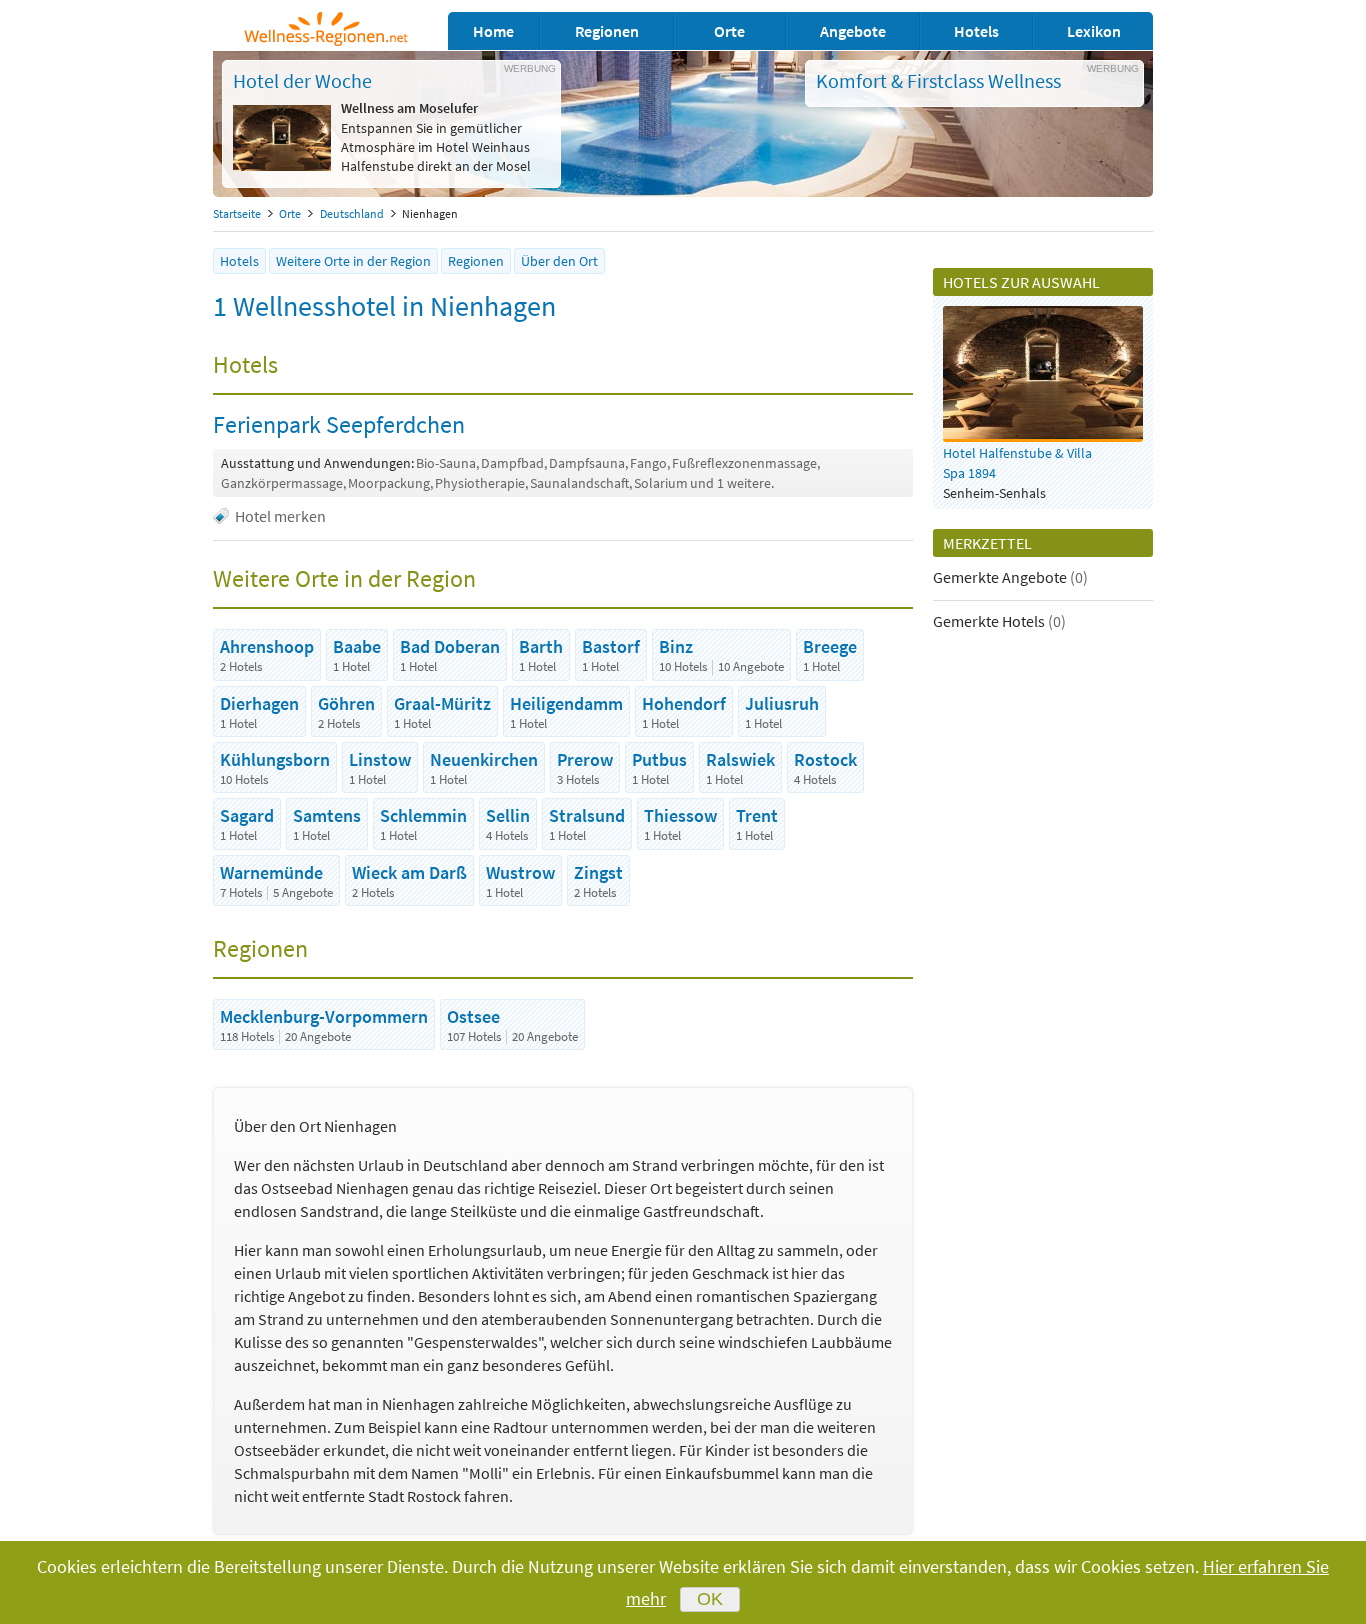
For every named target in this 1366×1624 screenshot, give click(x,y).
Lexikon (1094, 31)
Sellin (508, 815)
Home (493, 31)
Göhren (346, 703)
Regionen (607, 31)
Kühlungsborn (275, 759)
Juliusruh (782, 703)
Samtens (327, 815)
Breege (830, 646)
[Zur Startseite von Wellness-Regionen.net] (326, 40)
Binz (676, 646)
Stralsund (587, 815)
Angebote (853, 31)
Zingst (598, 872)
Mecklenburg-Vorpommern (324, 1016)
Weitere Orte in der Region (353, 261)
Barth (541, 646)
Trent (757, 815)
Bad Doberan (450, 646)
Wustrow (520, 872)
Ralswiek (740, 759)
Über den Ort (559, 261)
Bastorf (611, 646)
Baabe (357, 646)
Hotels (976, 31)
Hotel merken (280, 516)
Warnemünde (271, 872)
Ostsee (473, 1016)
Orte (729, 31)
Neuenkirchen (484, 759)
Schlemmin (423, 815)
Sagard (247, 815)
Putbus (659, 759)
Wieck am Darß (409, 872)
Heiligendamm (566, 703)
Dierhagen (259, 703)
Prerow (585, 759)
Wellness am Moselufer (409, 108)
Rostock (825, 759)
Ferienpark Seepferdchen (339, 424)
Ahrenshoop (267, 646)
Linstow (380, 759)
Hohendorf (684, 703)
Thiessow (680, 815)
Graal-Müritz (442, 703)
